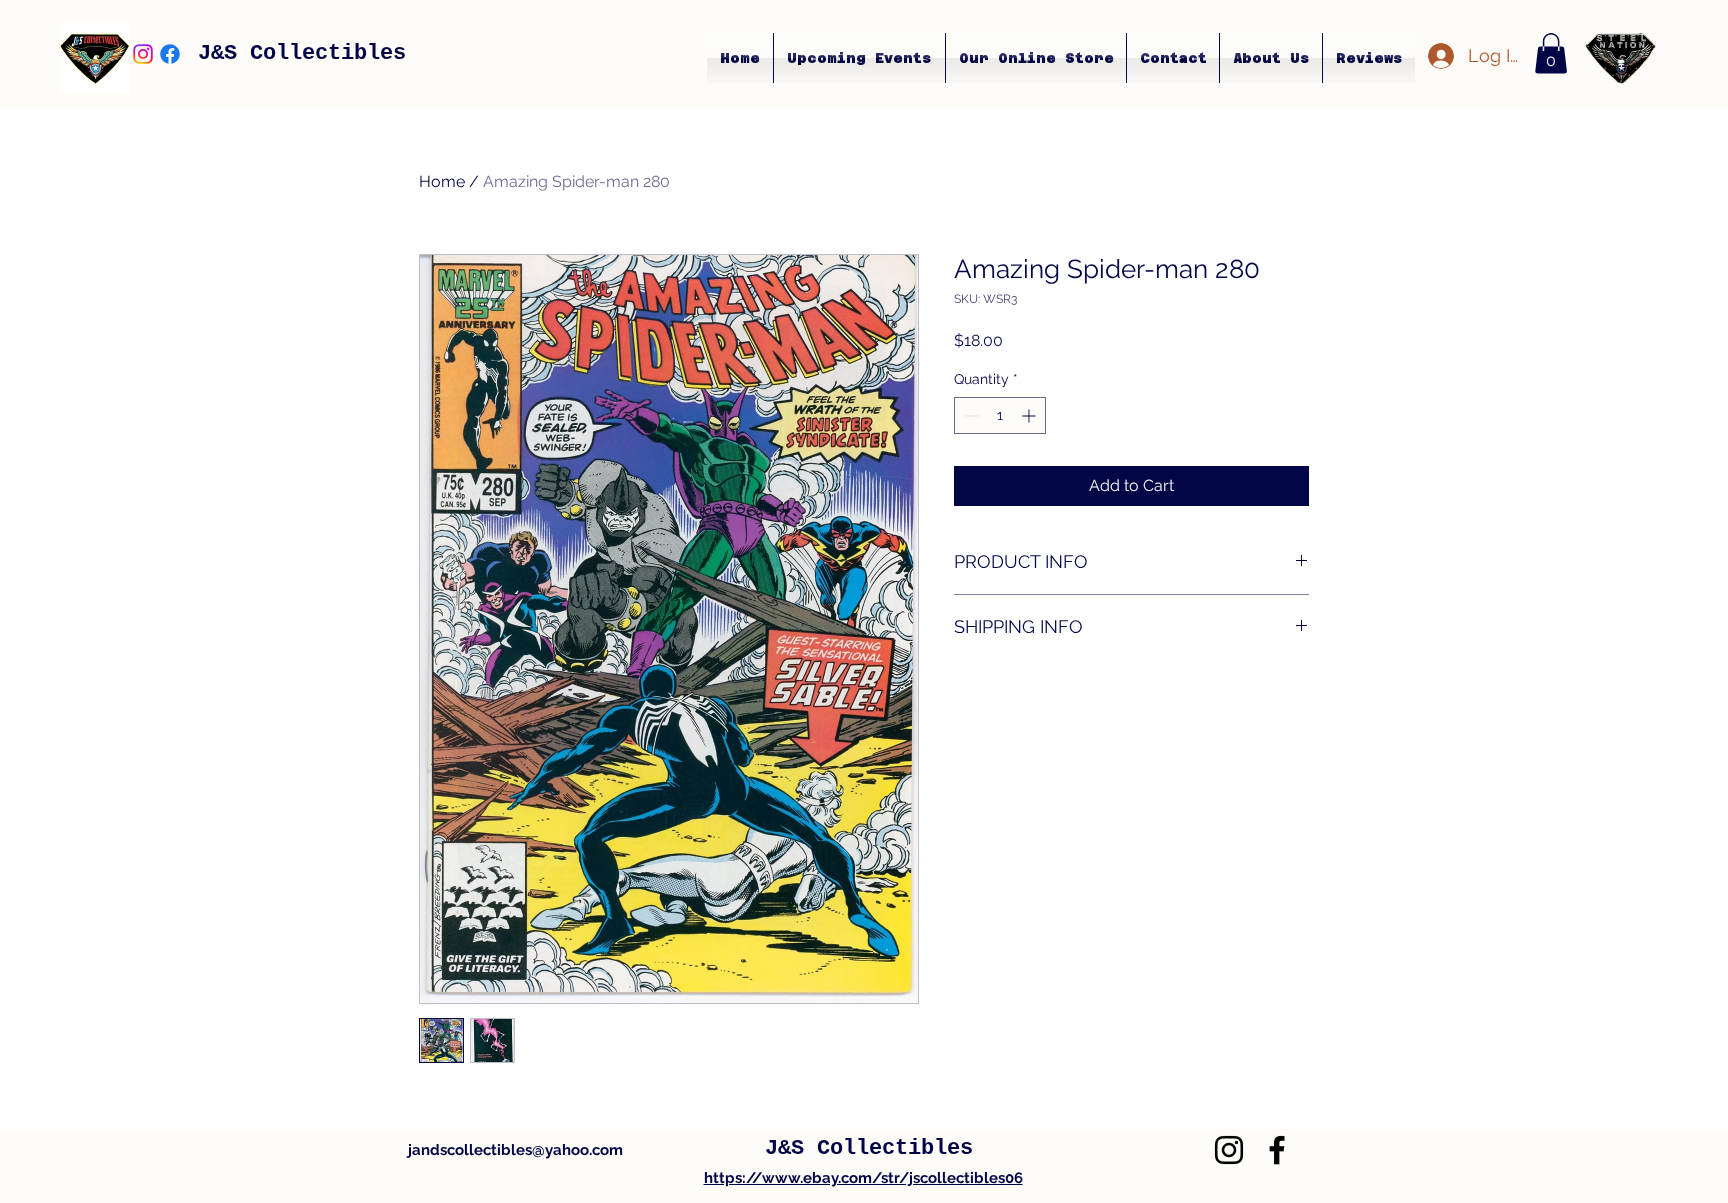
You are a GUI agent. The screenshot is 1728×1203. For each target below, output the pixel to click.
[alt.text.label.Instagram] (143, 54)
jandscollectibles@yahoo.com (515, 1150)
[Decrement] (969, 415)
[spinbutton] (1000, 415)
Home (442, 181)
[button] (1551, 53)
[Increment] (1030, 415)
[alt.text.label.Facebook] (170, 54)
